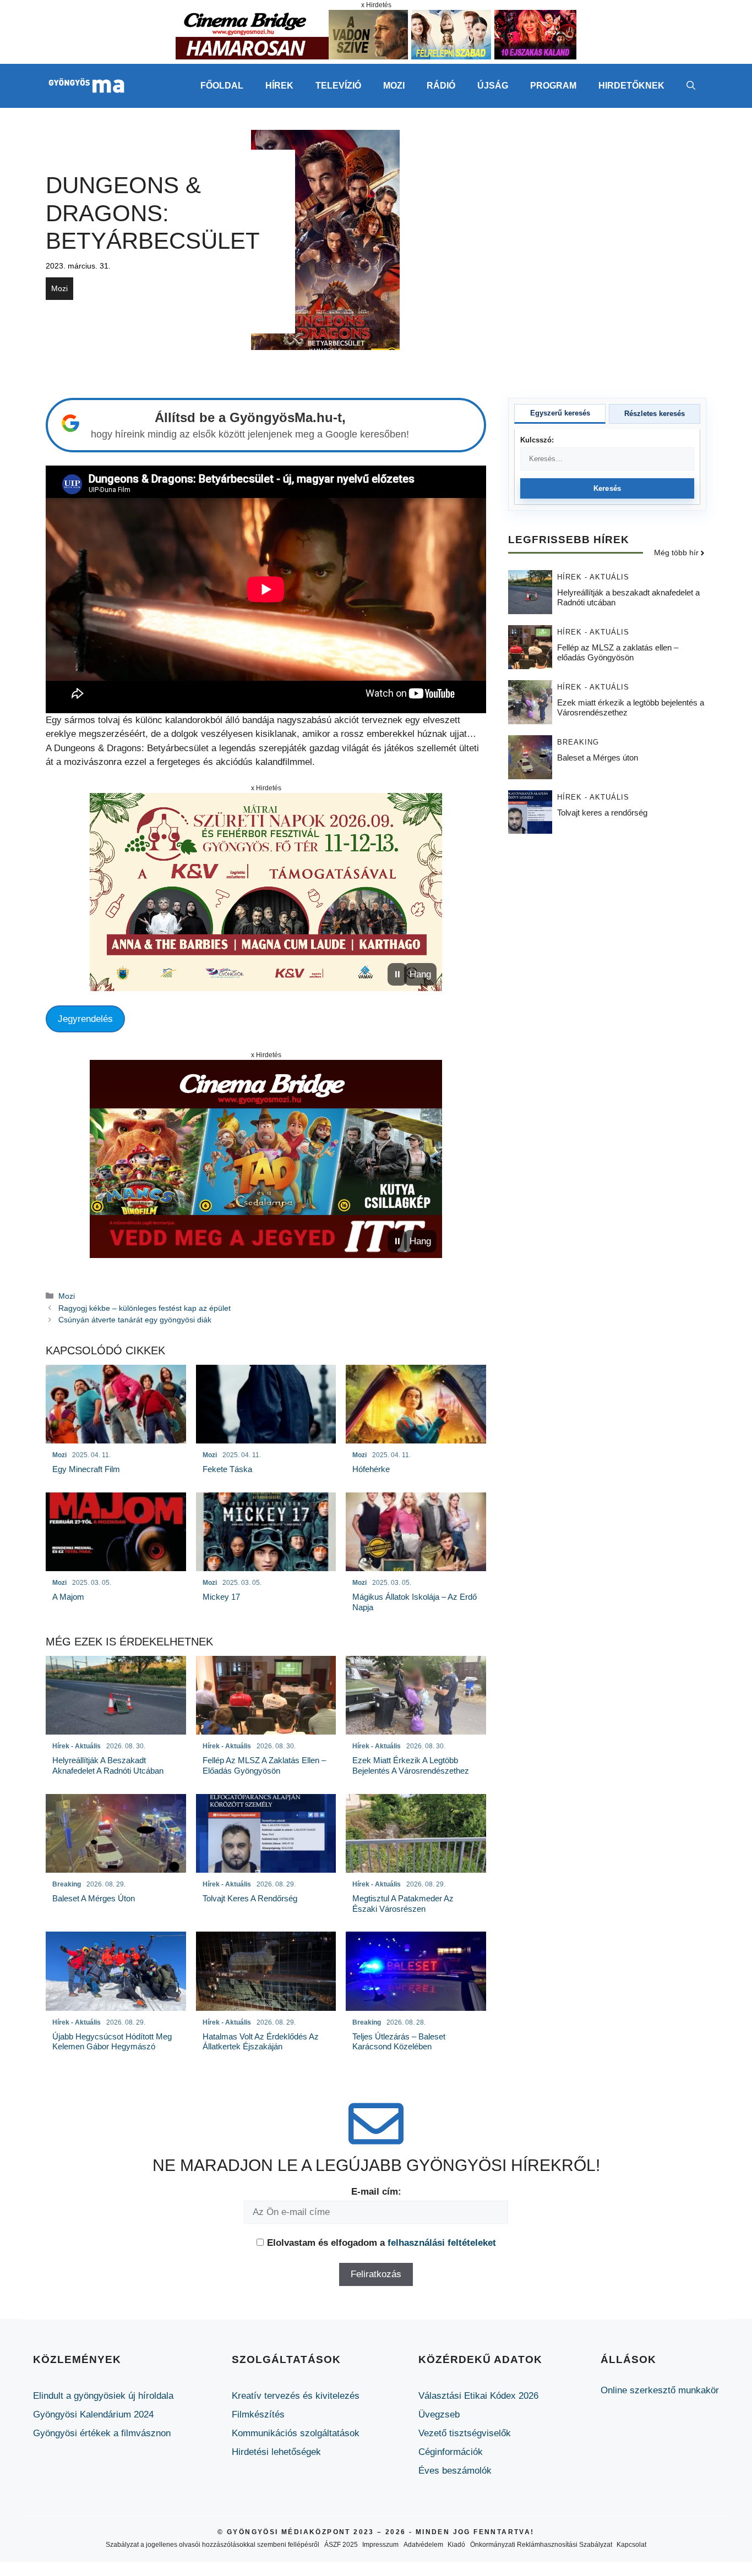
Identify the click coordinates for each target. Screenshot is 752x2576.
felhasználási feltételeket (442, 2243)
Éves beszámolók (455, 2471)
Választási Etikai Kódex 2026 (478, 2396)
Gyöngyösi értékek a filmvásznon (102, 2433)
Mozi (59, 288)
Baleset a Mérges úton (598, 758)
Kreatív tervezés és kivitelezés (296, 2396)
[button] (691, 86)
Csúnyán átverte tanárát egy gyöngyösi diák (135, 1320)
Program (553, 86)
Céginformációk (451, 2452)
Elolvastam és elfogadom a (382, 2243)
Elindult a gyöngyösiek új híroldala (103, 2396)
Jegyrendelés (85, 1019)
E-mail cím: (376, 2192)
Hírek (279, 86)
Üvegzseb (439, 2414)
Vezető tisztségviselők (465, 2433)
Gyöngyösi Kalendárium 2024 (93, 2414)
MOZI (394, 86)
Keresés (607, 488)
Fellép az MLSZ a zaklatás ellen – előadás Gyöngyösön (618, 653)
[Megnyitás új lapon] (266, 892)
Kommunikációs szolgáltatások (296, 2433)
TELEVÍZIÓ (338, 86)
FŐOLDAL (222, 86)
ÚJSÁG (493, 86)
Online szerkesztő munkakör (660, 2390)
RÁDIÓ (441, 86)
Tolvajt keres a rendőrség (602, 813)
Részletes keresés (655, 414)
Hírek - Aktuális (593, 578)
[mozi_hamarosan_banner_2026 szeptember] (376, 56)
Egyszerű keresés (560, 413)
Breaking (578, 743)
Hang (420, 974)
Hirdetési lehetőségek (276, 2452)
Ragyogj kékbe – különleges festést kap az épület (145, 1308)
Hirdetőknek (631, 86)
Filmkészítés (258, 2414)
